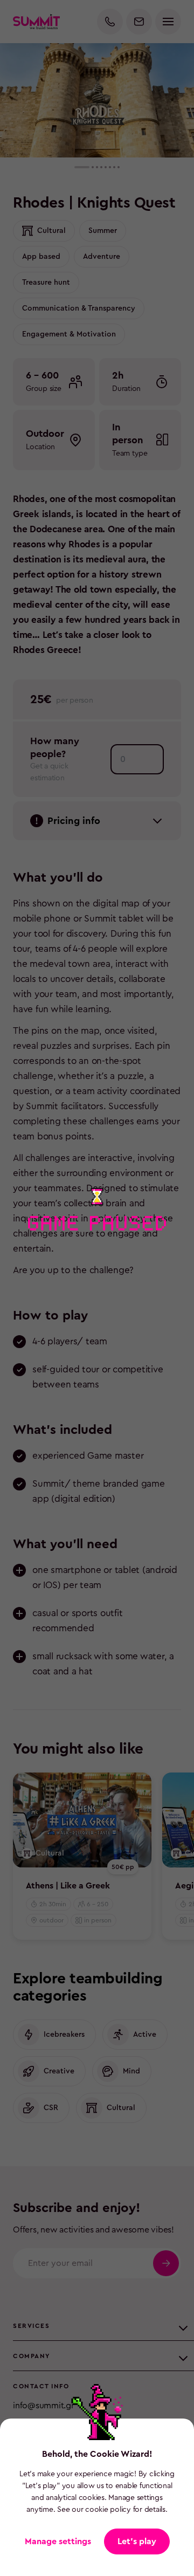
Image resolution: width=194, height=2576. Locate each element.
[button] (137, 2541)
